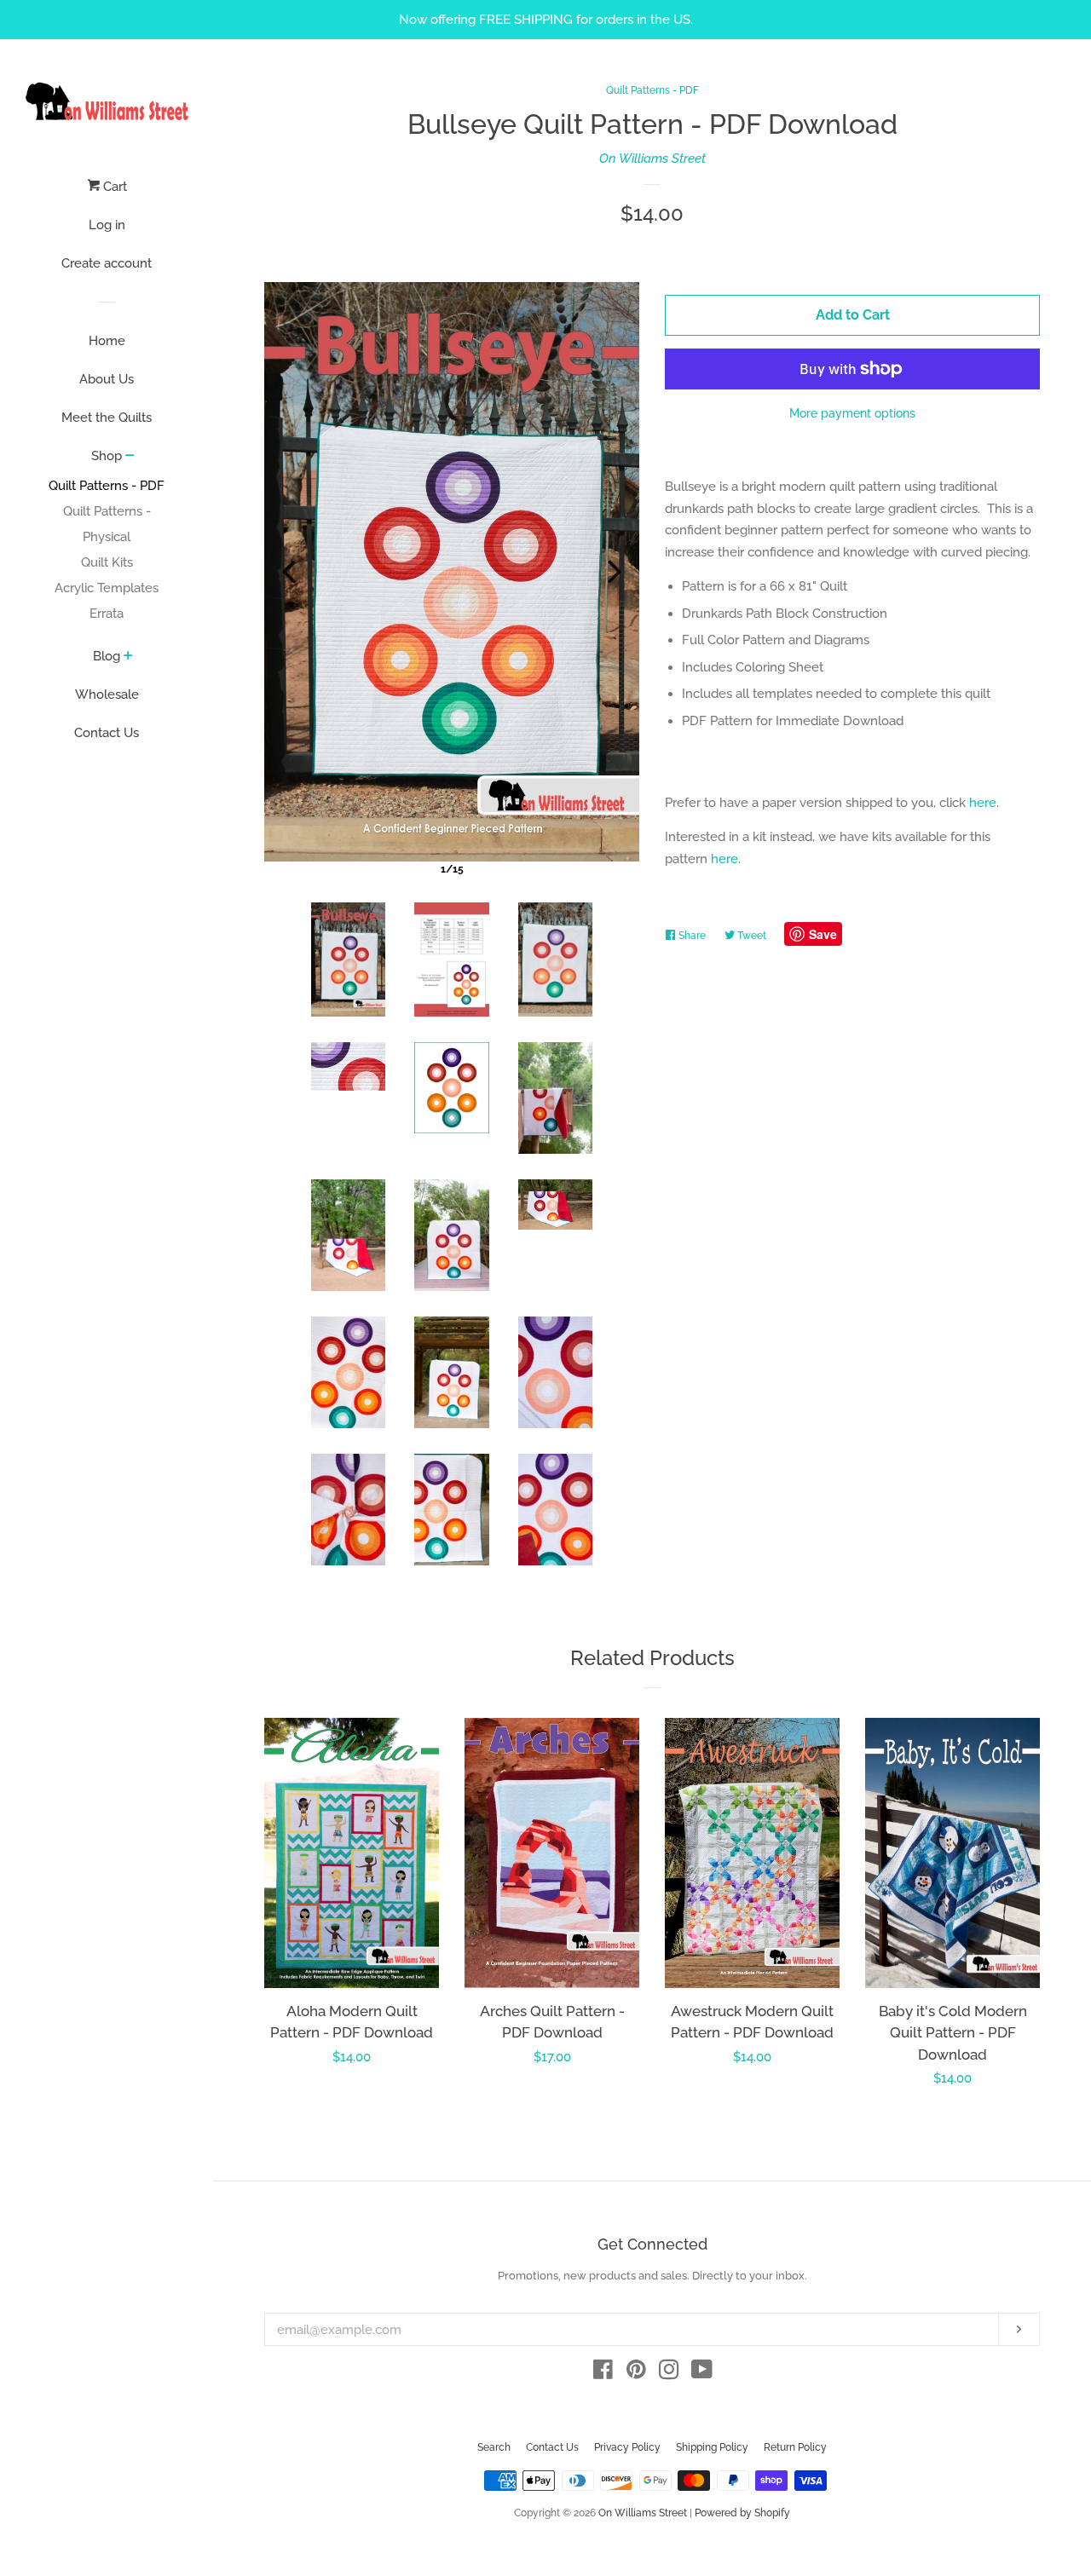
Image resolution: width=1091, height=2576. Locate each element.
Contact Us (107, 733)
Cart (113, 187)
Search (494, 2447)
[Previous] (289, 572)
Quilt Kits (107, 562)
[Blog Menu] (128, 657)
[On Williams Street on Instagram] (669, 2373)
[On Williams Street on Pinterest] (636, 2373)
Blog (107, 656)
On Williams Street (652, 158)
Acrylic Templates (107, 588)
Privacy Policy (627, 2447)
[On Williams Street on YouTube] (702, 2373)
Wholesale (107, 694)
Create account (107, 263)
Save (823, 934)
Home (107, 341)
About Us (107, 379)
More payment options (852, 413)
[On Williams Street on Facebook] (603, 2373)
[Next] (615, 572)
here (983, 803)
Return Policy (795, 2447)
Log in (107, 225)
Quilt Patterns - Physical (107, 524)
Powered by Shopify (742, 2513)
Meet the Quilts (107, 418)
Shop (107, 456)
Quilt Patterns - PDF (107, 486)
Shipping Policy (712, 2447)
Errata (107, 614)
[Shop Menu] (130, 457)
